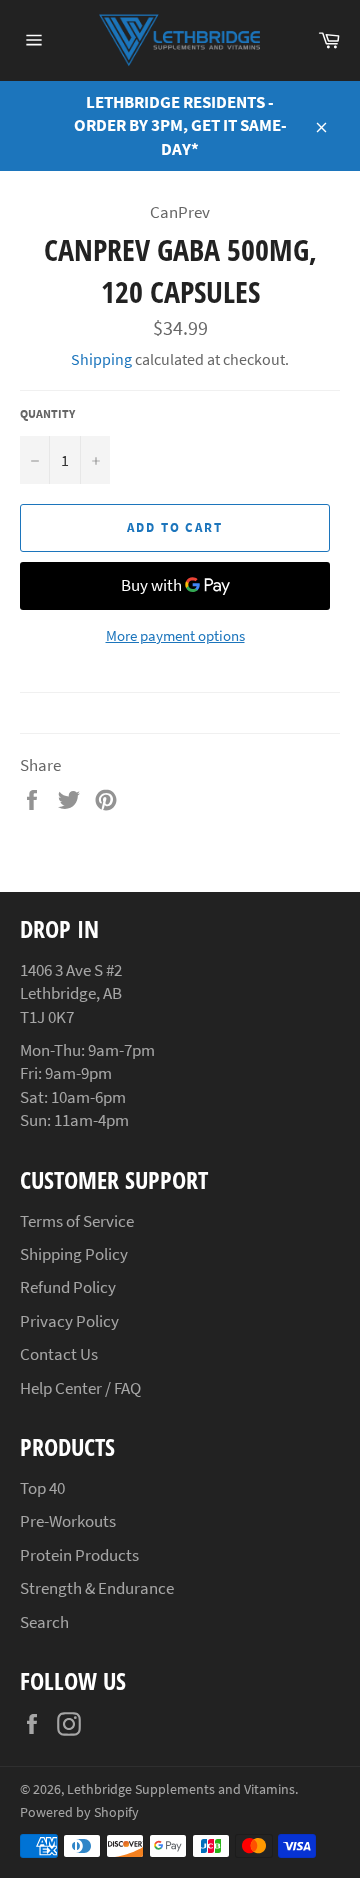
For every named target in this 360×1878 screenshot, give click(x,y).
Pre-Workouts (68, 1521)
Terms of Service (77, 1221)
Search (44, 1622)
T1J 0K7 (47, 1017)
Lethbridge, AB (71, 993)
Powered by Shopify (79, 1812)
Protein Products (79, 1555)
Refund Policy (68, 1287)
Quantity (47, 413)
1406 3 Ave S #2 (71, 970)
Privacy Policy (69, 1321)
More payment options (175, 635)
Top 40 (42, 1488)
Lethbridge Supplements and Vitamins (181, 1789)
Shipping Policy (74, 1254)
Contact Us (59, 1354)
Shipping (101, 359)
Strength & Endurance (97, 1588)
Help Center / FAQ (80, 1388)
